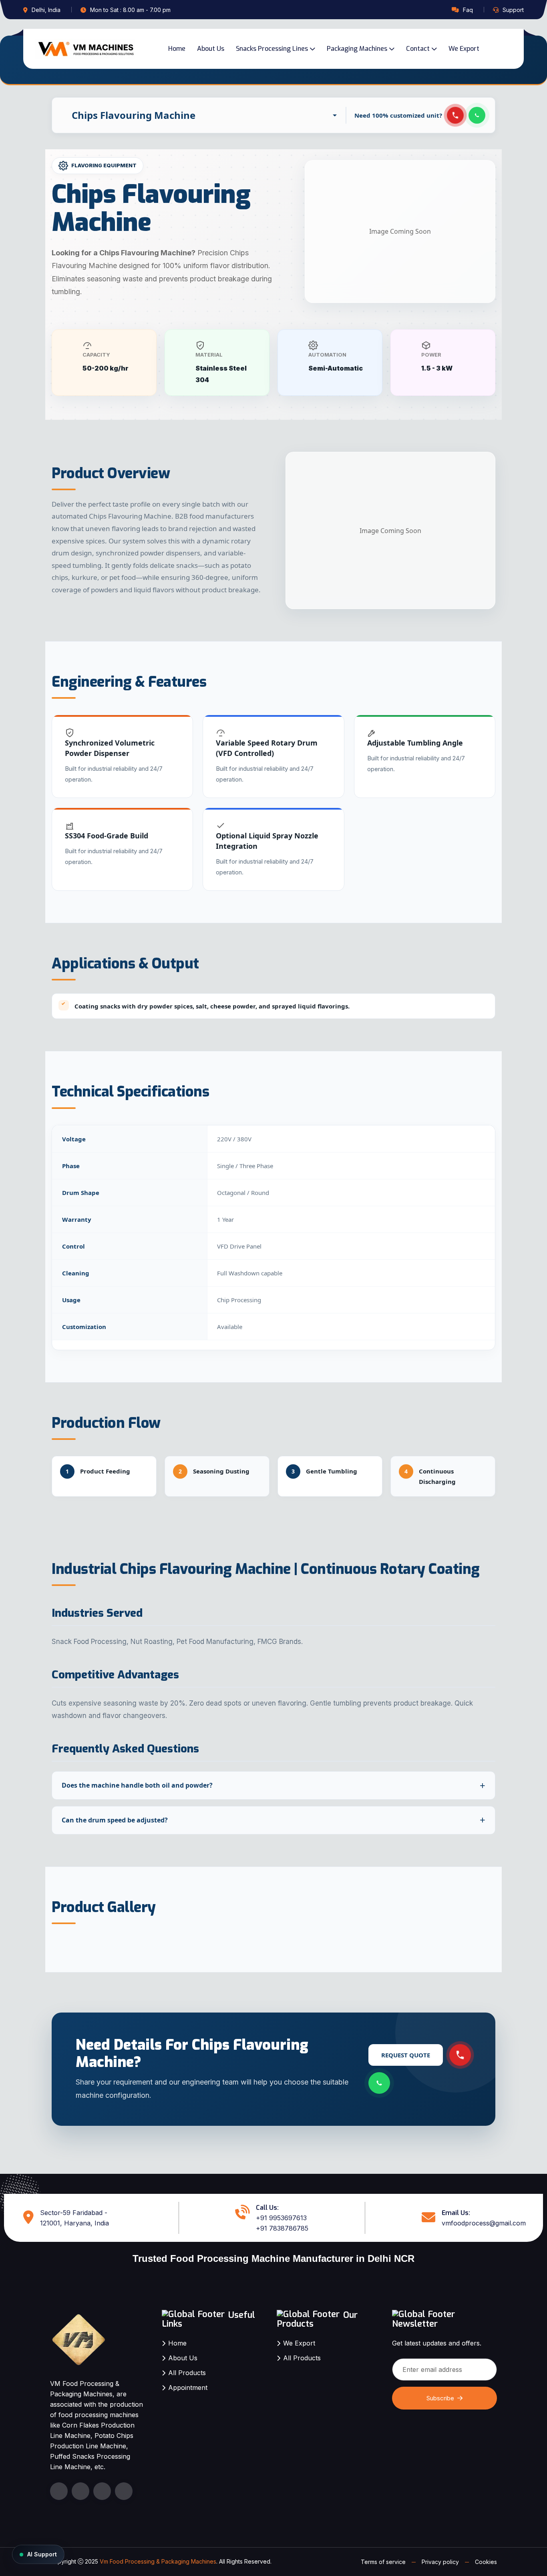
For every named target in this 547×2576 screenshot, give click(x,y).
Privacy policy (440, 2562)
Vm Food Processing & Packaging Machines (158, 2561)
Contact (418, 49)
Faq (468, 10)
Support (513, 10)
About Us (211, 49)
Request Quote (406, 2055)
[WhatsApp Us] (379, 2083)
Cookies (486, 2562)
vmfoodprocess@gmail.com (484, 2223)
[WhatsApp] (477, 115)
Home (177, 49)
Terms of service (383, 2562)
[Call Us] (455, 115)
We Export (464, 49)
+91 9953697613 (281, 2218)
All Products (187, 2373)
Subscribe (440, 2398)
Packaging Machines (357, 49)
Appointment (188, 2388)
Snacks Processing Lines (272, 49)
